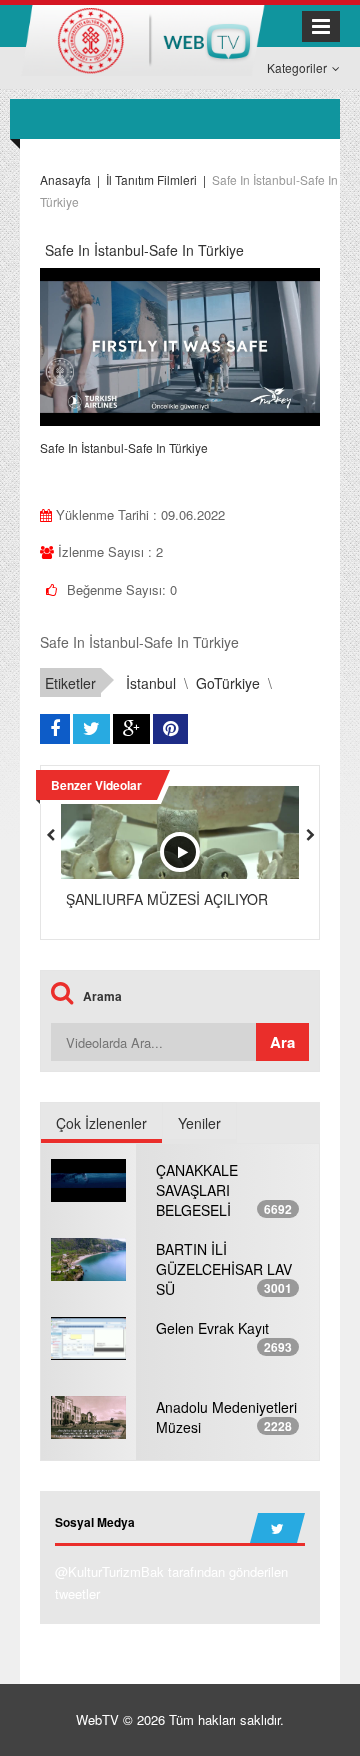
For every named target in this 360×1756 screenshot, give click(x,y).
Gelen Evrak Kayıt (212, 1328)
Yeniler (199, 1123)
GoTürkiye (228, 683)
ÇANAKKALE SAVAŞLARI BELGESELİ (197, 1190)
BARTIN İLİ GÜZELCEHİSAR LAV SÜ (224, 1269)
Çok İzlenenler (101, 1123)
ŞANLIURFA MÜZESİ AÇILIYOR (167, 899)
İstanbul (151, 683)
